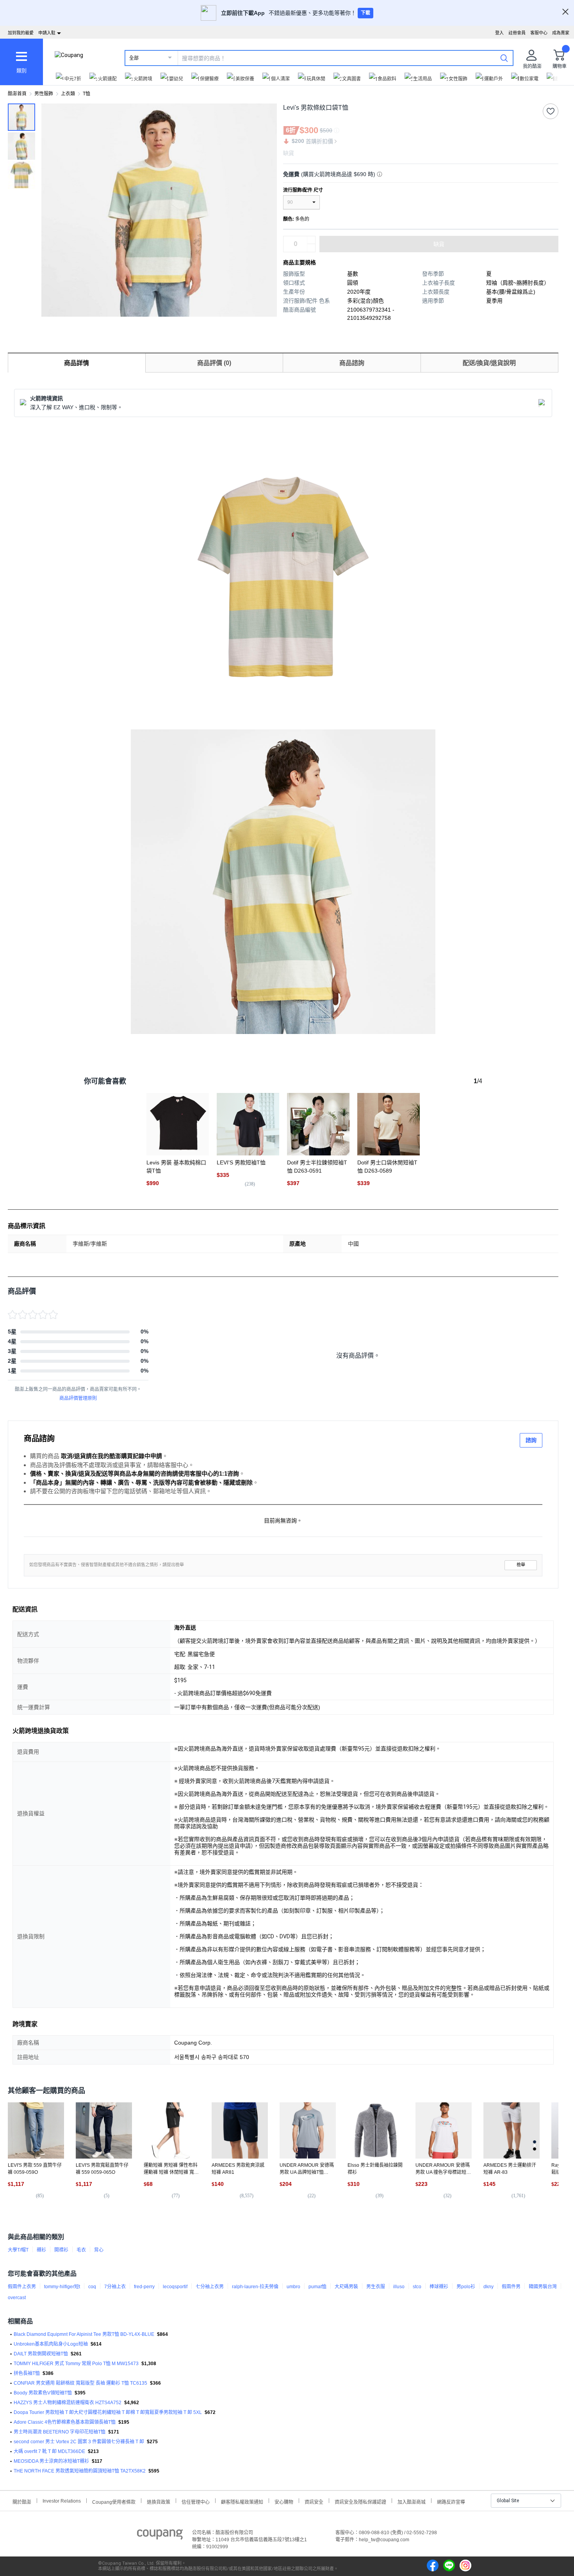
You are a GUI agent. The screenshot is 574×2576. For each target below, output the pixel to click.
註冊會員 (517, 33)
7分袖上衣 (115, 2287)
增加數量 (311, 248)
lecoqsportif (175, 2287)
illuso (399, 2287)
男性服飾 (44, 94)
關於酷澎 (22, 2501)
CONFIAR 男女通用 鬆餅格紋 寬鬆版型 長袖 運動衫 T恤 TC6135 (80, 2383)
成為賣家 (561, 33)
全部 (134, 58)
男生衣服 (376, 2287)
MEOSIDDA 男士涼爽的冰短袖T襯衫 (51, 2461)
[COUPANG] (160, 2536)
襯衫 (41, 2250)
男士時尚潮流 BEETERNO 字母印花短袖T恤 (60, 2432)
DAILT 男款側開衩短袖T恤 (41, 2354)
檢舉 (521, 1565)
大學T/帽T (18, 2250)
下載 (365, 13)
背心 (99, 2250)
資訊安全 (314, 2501)
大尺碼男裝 (346, 2287)
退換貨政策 (159, 2501)
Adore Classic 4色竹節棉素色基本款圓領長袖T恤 (65, 2422)
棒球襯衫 (439, 2287)
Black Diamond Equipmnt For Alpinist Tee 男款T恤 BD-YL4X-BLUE (84, 2334)
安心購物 (284, 2501)
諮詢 (531, 1440)
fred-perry (144, 2287)
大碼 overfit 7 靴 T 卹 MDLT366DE (49, 2451)
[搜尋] (504, 58)
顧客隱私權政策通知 (242, 2501)
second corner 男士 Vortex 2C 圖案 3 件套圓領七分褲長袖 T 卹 (79, 2442)
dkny (488, 2287)
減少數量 (311, 240)
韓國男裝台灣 (543, 2287)
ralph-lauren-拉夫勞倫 (255, 2287)
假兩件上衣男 (22, 2287)
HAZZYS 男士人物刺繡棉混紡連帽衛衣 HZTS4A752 (68, 2403)
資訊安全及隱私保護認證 (360, 2501)
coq (92, 2287)
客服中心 (539, 33)
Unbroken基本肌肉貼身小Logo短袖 (51, 2344)
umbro (293, 2287)
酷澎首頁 (17, 94)
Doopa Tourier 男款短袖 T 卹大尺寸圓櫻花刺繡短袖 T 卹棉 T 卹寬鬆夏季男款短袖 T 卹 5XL (108, 2412)
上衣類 (68, 94)
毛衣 (81, 2250)
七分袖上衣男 (210, 2287)
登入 (499, 33)
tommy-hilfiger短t (62, 2287)
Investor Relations (62, 2501)
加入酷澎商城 (412, 2501)
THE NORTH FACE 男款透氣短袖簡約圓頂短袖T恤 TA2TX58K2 (80, 2471)
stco (417, 2287)
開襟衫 (61, 2250)
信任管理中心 (196, 2501)
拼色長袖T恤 (27, 2373)
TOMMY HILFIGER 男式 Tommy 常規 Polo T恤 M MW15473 (76, 2364)
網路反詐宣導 (451, 2501)
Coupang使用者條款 (114, 2501)
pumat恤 (317, 2287)
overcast (17, 2298)
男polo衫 (466, 2287)
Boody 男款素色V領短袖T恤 (43, 2393)
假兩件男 (511, 2287)
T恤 (86, 94)
